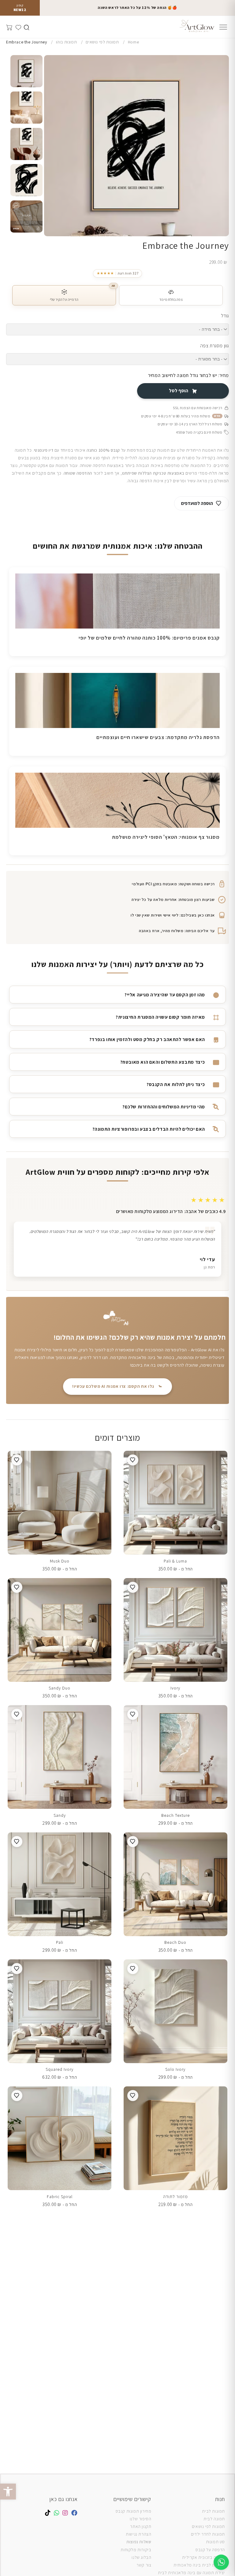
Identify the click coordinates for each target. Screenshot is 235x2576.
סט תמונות (215, 2542)
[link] (117, 273)
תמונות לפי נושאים (208, 2526)
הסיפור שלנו (141, 2519)
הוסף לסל (179, 391)
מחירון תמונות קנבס (134, 2511)
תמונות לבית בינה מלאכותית (199, 2565)
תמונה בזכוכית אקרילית (203, 2557)
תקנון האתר (141, 2526)
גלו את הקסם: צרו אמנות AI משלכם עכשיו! (113, 1386)
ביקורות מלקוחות (136, 2550)
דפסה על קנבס (209, 2550)
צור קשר (144, 2565)
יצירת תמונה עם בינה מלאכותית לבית (191, 2573)
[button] (8, 2492)
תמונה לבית (214, 2519)
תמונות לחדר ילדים (208, 2534)
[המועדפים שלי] (18, 26)
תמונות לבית (213, 2511)
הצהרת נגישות (138, 2534)
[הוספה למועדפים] (133, 1460)
